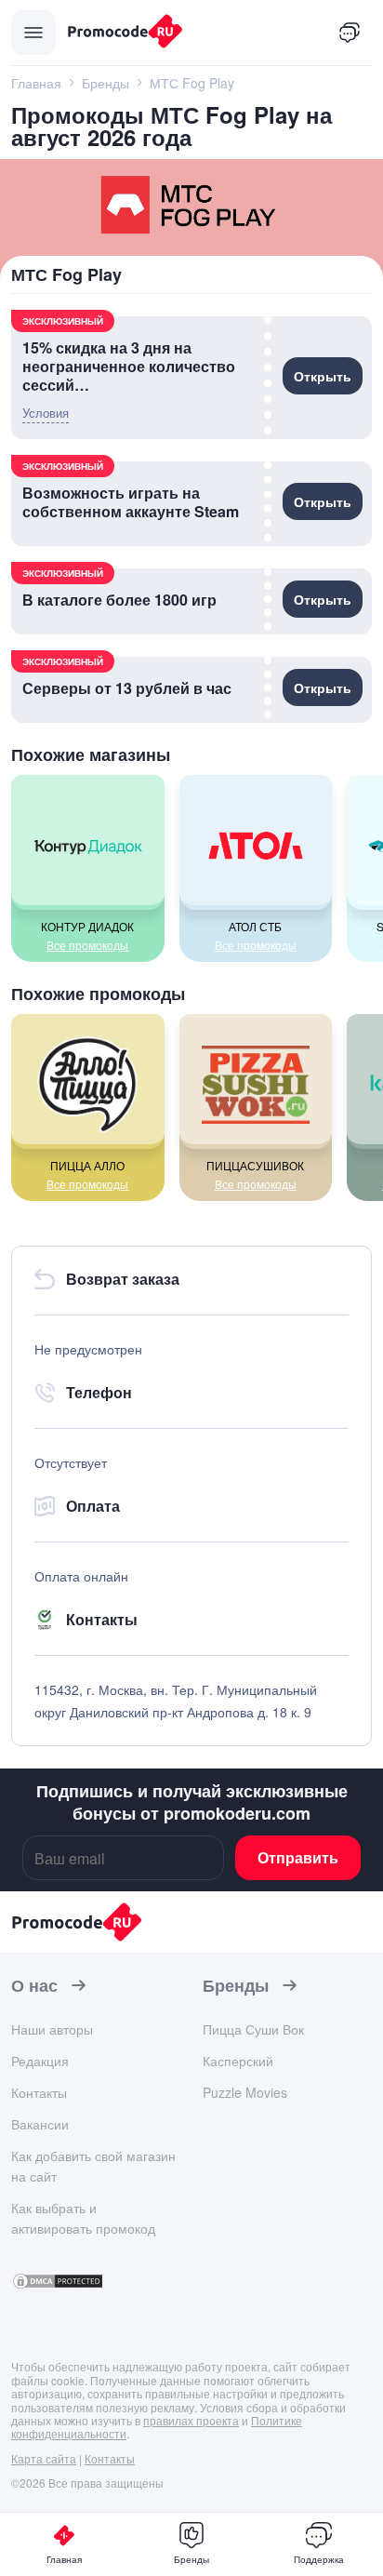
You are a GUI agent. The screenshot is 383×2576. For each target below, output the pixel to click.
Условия (46, 413)
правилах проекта (191, 2420)
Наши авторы (52, 2029)
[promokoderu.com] (186, 33)
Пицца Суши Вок (253, 2029)
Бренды (236, 1986)
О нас (34, 1986)
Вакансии (40, 2124)
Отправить (298, 1857)
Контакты (39, 2092)
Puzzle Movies (245, 2092)
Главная (64, 2559)
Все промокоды (87, 945)
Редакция (40, 2061)
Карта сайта (44, 2458)
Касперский (238, 2061)
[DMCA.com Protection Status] (58, 2284)
